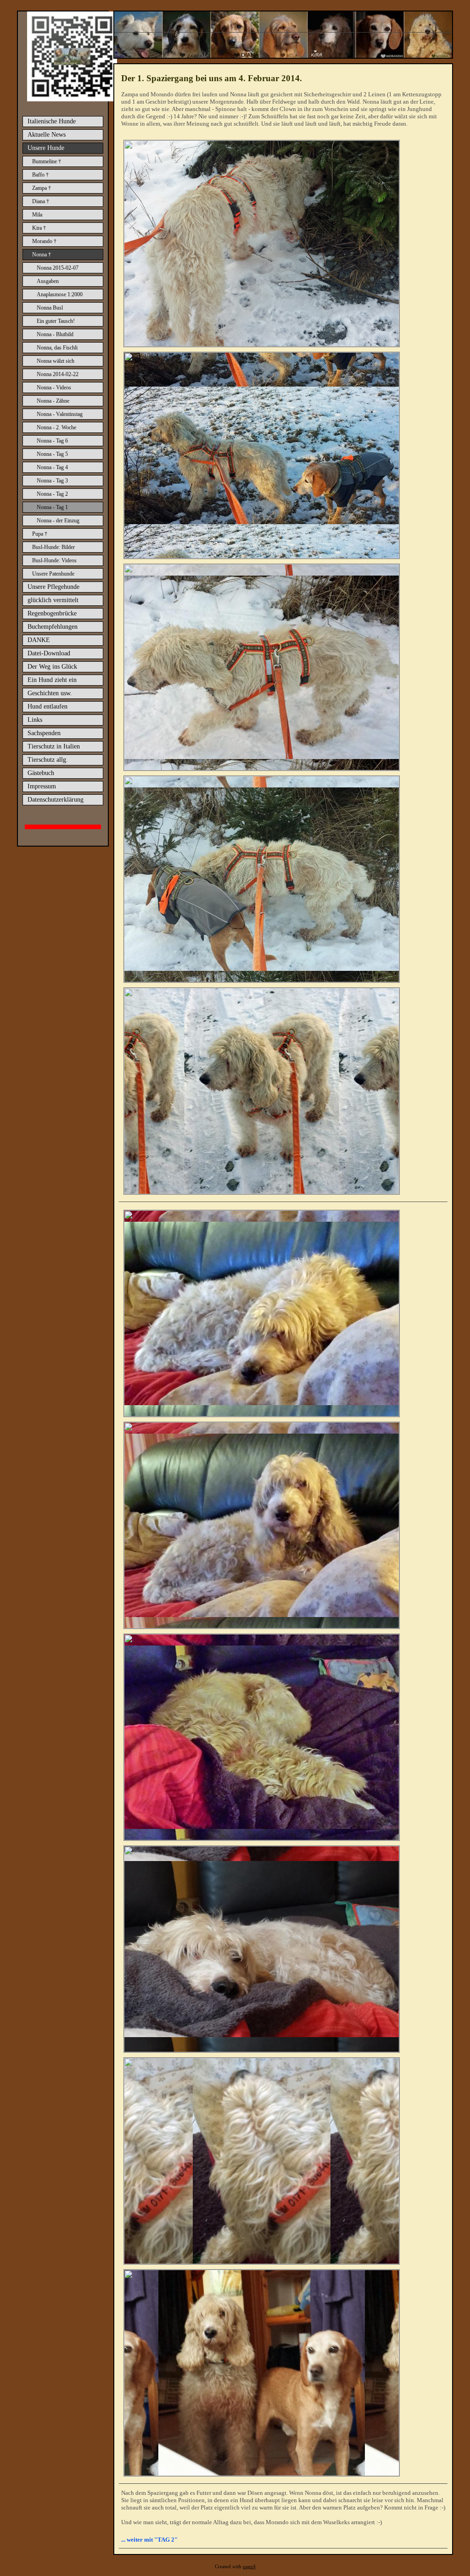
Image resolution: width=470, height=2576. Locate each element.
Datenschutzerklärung (56, 800)
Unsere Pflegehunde (53, 587)
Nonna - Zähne (53, 401)
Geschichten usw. (50, 693)
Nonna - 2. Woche (56, 427)
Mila (37, 215)
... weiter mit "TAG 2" (149, 2540)
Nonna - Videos (54, 388)
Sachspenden (44, 733)
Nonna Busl (50, 308)
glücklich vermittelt (53, 600)
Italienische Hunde (52, 121)
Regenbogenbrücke (52, 613)
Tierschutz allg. (48, 760)
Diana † (41, 201)
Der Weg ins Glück (52, 667)
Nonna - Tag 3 (52, 481)
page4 (249, 2567)
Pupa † (40, 534)
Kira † (39, 228)
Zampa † (42, 188)
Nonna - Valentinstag (60, 414)
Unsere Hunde (46, 148)
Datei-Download (49, 653)
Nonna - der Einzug (58, 521)
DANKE (39, 640)
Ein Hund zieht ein (52, 680)
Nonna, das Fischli (57, 348)
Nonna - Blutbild (55, 334)
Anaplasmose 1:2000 (60, 294)
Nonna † (42, 255)
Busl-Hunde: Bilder (53, 547)
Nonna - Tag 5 (52, 454)
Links (35, 720)
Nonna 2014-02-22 (58, 374)
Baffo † (40, 175)
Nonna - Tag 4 (52, 467)
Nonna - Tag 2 (52, 494)
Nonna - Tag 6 (52, 441)
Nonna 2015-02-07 (58, 268)
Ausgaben (48, 281)
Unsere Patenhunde (53, 574)
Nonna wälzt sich (56, 361)
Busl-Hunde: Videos (54, 560)
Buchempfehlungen (53, 627)
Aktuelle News (47, 135)
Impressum (42, 786)
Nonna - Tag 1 (52, 507)
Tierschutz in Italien (54, 746)
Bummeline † (47, 161)
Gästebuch (41, 773)
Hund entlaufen (48, 706)
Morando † (44, 241)
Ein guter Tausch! (56, 321)
